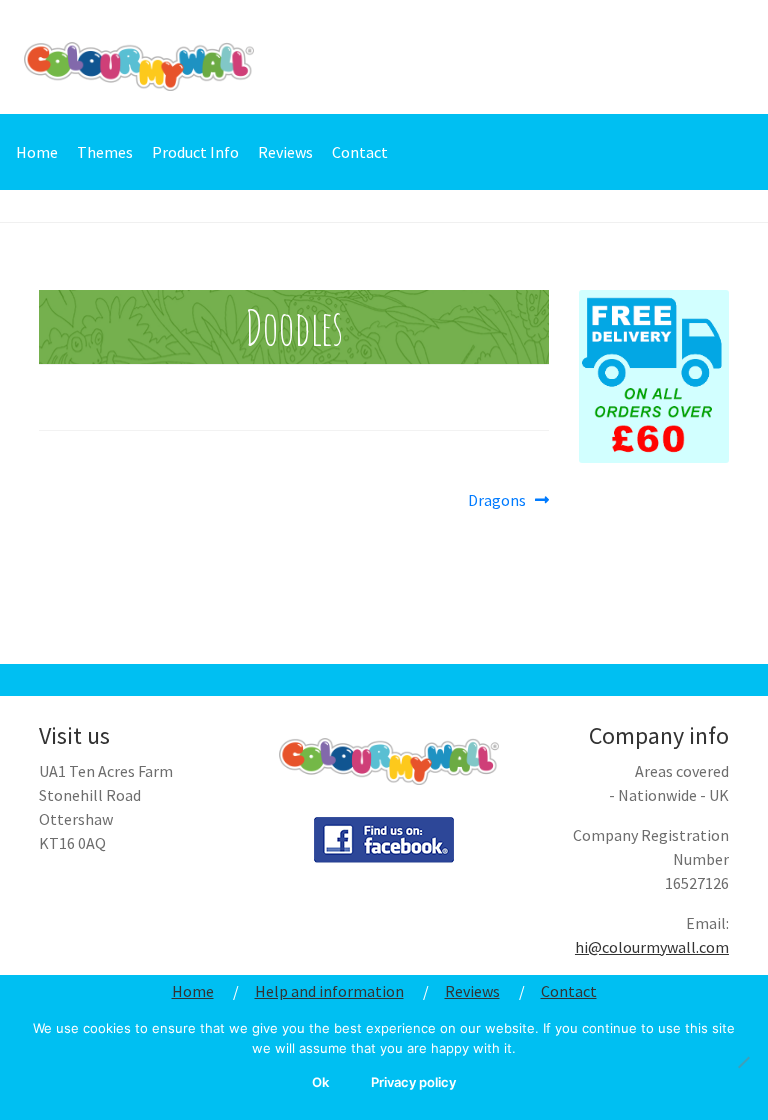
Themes (105, 152)
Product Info (195, 152)
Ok (320, 1082)
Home (37, 152)
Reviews (285, 152)
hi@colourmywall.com (652, 947)
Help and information (329, 991)
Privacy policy (413, 1082)
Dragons (497, 500)
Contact (360, 152)
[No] (743, 1062)
